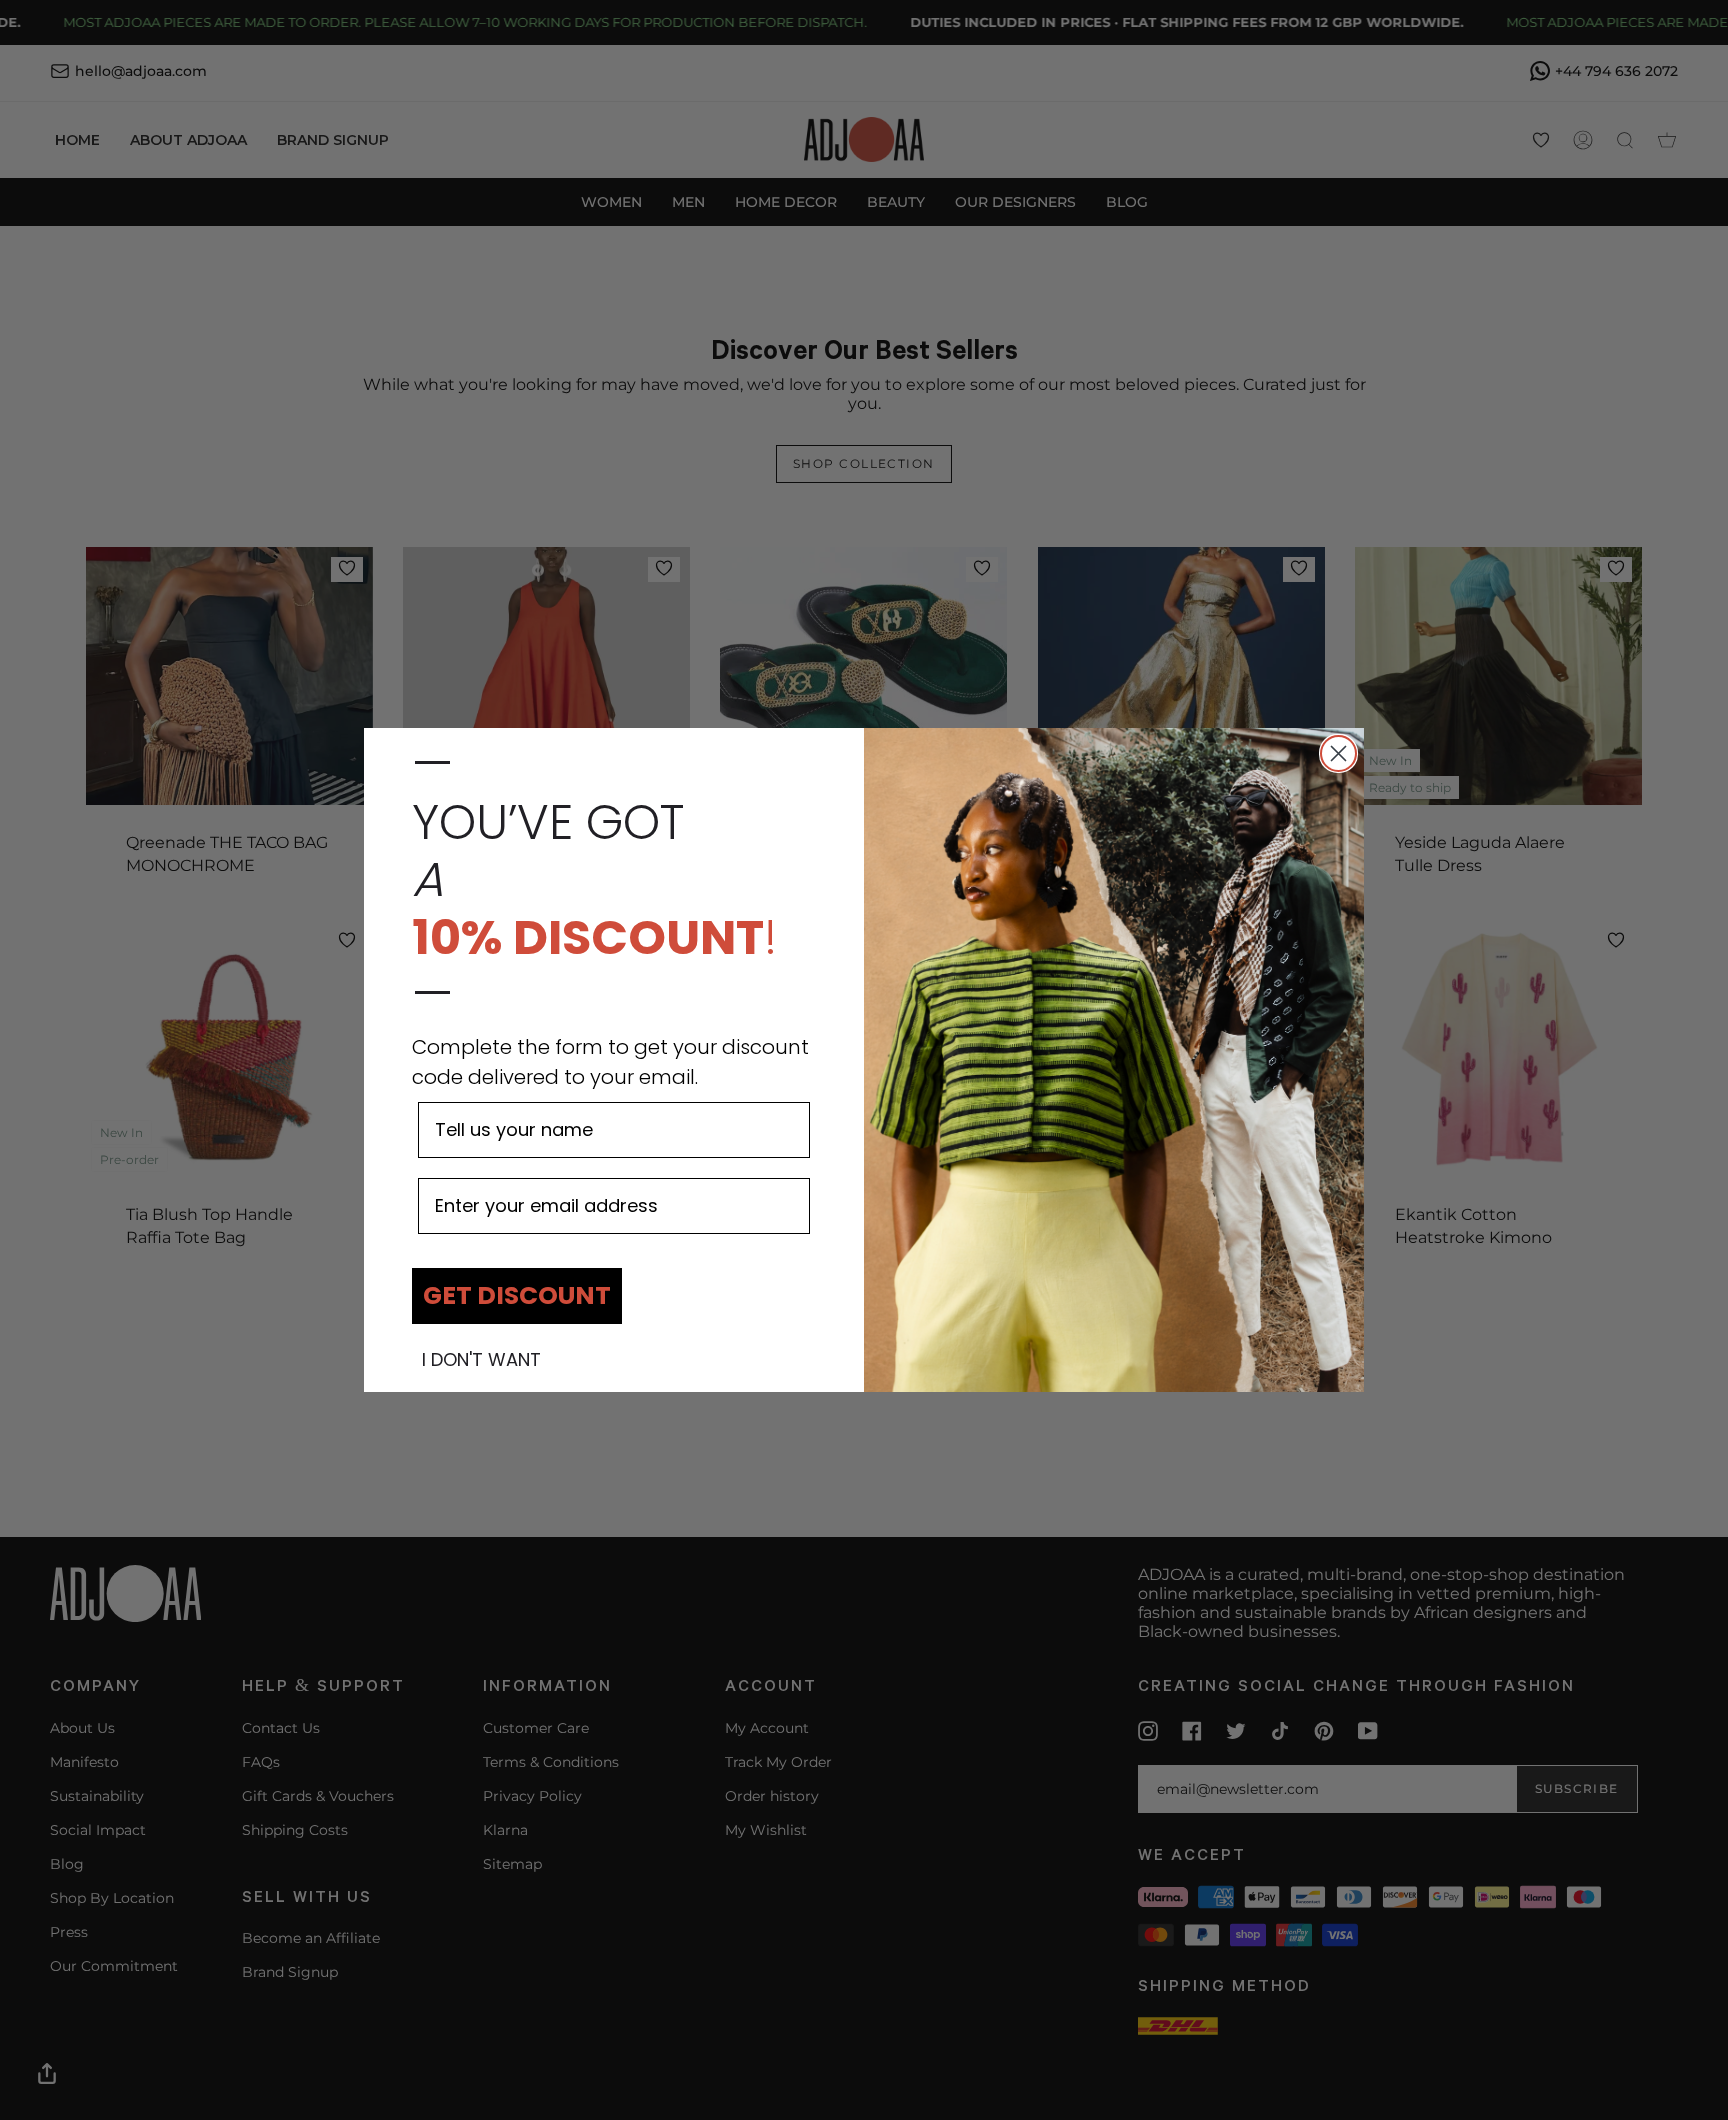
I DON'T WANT (481, 1360)
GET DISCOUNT (517, 1295)
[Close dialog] (1338, 753)
